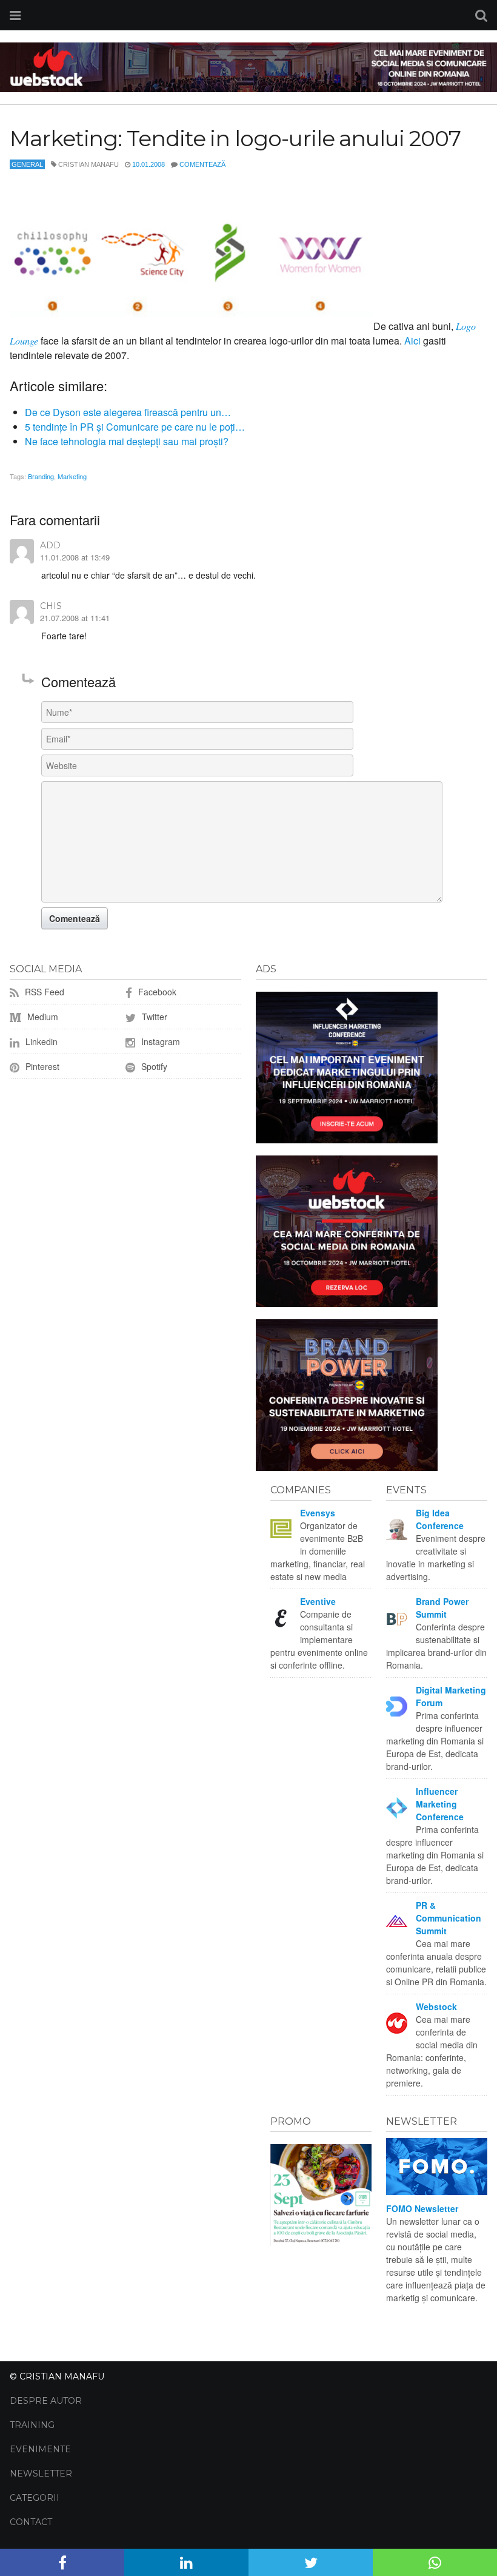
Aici (412, 341)
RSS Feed (43, 992)
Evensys (318, 1513)
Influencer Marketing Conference (440, 1804)
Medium (42, 1017)
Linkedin (40, 1041)
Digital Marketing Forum (451, 1696)
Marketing (72, 476)
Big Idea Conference (440, 1519)
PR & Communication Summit (449, 1918)
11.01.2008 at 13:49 (75, 557)
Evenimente (40, 2449)
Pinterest (41, 1066)
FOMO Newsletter (422, 2208)
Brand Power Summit (442, 1608)
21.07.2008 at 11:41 (75, 618)
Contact (31, 2522)
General (27, 164)
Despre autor (46, 2401)
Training (32, 2425)
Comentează (202, 164)
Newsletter (41, 2473)
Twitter (153, 1017)
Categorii (35, 2498)
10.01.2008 (148, 164)
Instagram (159, 1041)
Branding (41, 476)
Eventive (318, 1601)
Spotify (153, 1066)
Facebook (156, 992)
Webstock (436, 2006)
